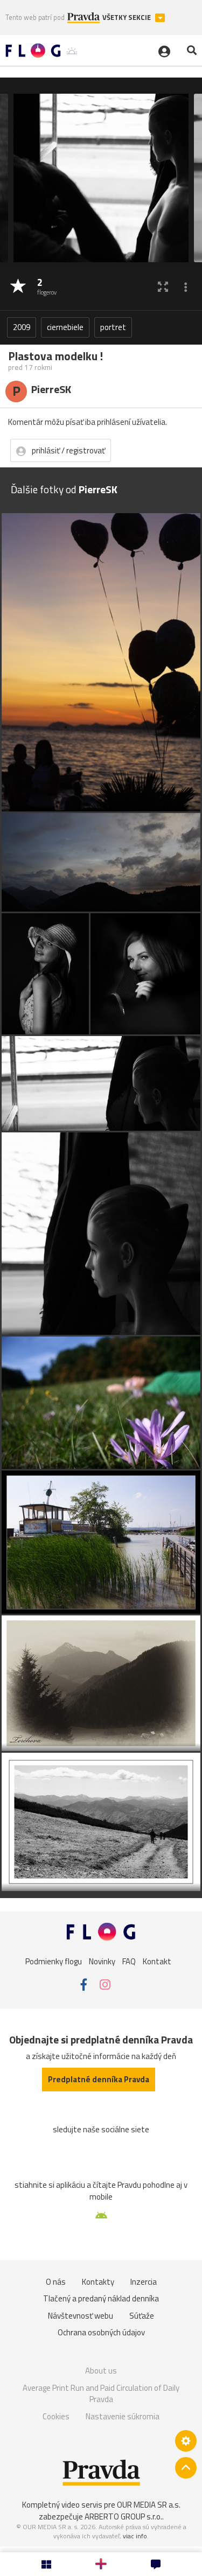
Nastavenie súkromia (123, 2416)
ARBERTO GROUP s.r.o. (123, 2516)
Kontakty (98, 2282)
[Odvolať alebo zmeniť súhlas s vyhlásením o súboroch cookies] (186, 2441)
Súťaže (142, 2316)
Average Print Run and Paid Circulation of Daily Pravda (101, 2394)
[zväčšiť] (163, 287)
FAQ (129, 1961)
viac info (135, 2536)
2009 (22, 327)
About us (101, 2371)
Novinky (102, 1961)
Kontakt (157, 1961)
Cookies (56, 2416)
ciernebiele (65, 327)
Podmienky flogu (54, 1961)
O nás (56, 2282)
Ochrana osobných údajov (101, 2332)
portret (113, 327)
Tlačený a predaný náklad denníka (101, 2298)
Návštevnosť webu (81, 2316)
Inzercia (144, 2282)
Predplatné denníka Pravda (99, 2079)
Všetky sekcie (127, 17)
